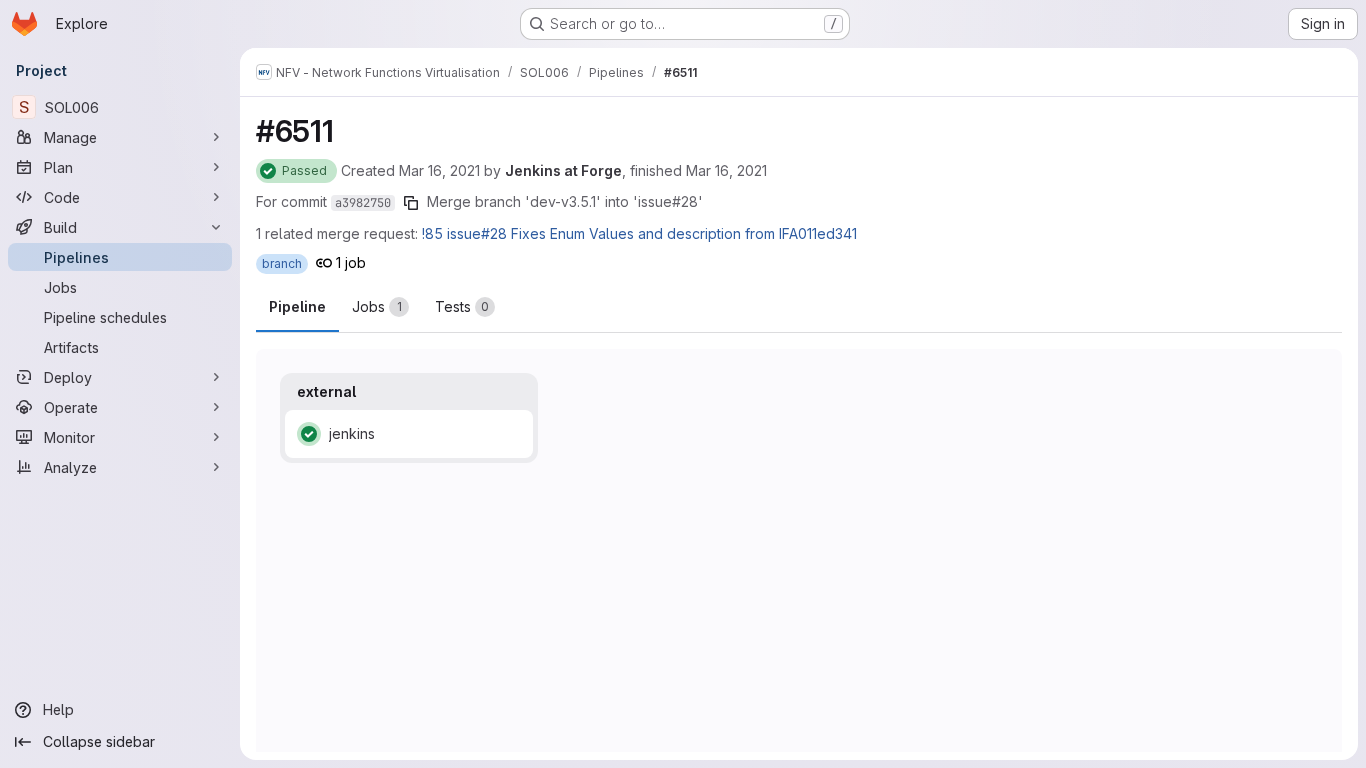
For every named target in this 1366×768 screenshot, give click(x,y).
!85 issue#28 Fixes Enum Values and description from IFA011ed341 (639, 233)
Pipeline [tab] (297, 306)
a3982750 (363, 203)
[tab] (380, 307)
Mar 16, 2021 (439, 170)
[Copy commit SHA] (411, 203)
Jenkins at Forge (563, 170)
